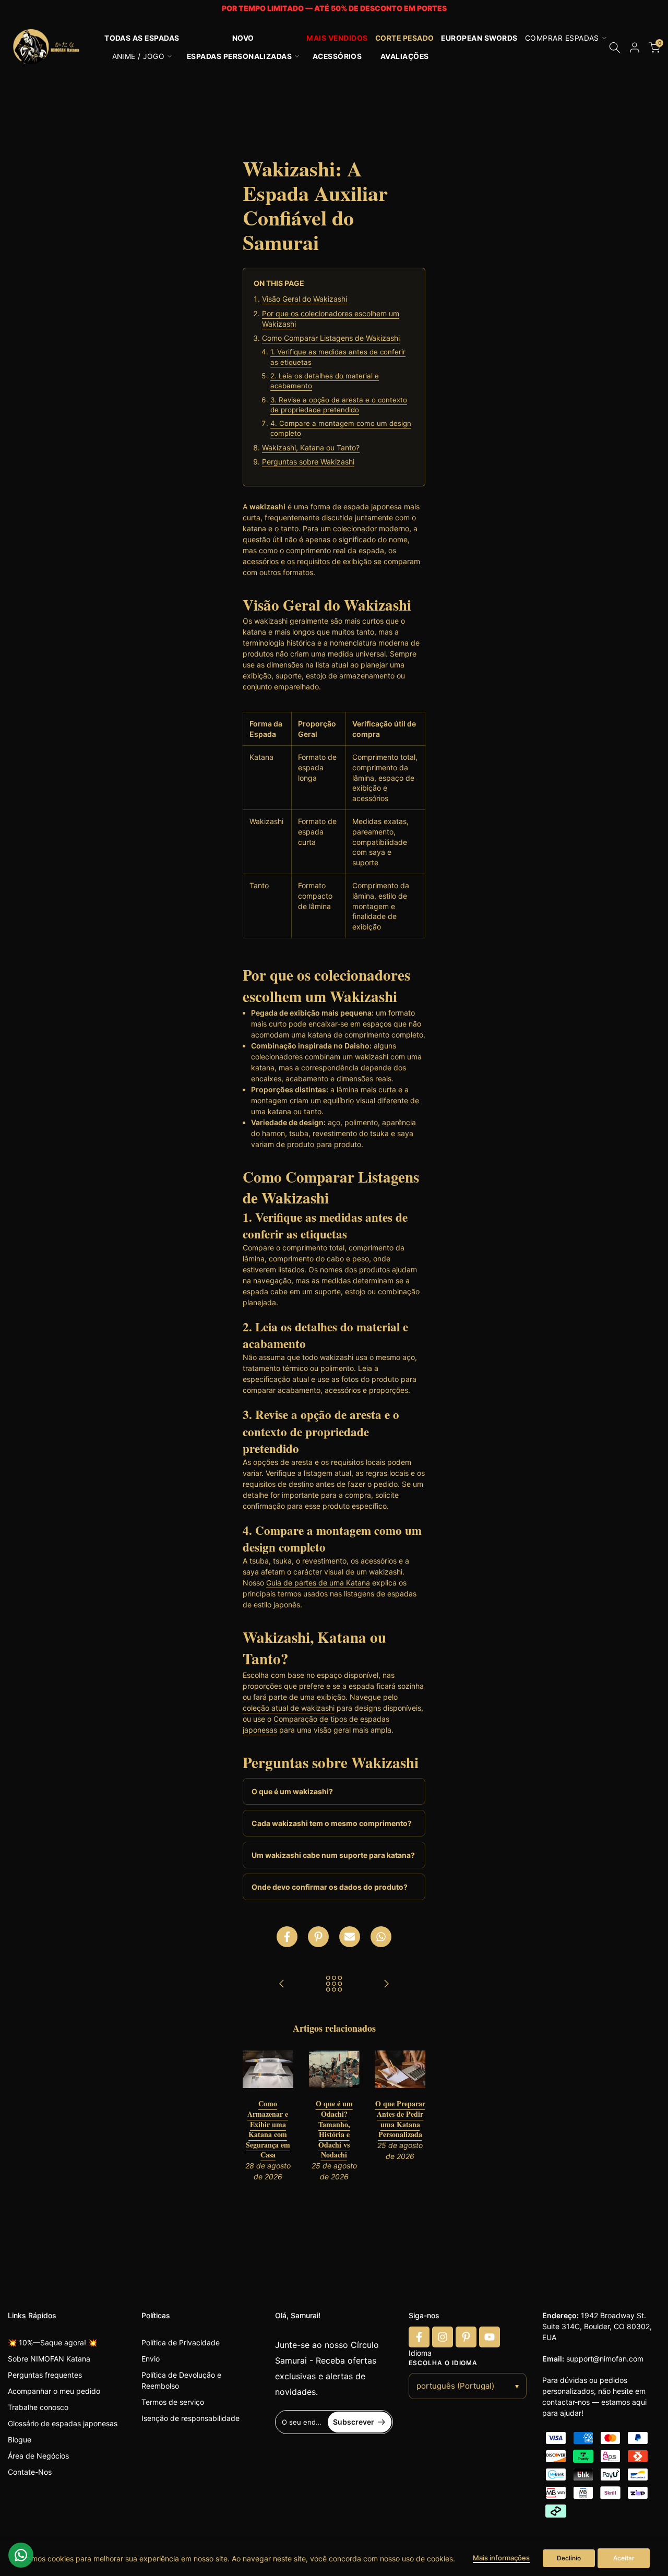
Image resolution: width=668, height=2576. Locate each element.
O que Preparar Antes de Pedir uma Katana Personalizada (400, 2119)
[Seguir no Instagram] (443, 2337)
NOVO (243, 38)
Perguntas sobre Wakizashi (308, 462)
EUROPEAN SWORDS (479, 38)
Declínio (569, 2558)
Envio (151, 2359)
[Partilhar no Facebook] (287, 1937)
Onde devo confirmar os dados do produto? (330, 1887)
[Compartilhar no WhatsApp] (381, 1937)
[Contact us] (21, 2555)
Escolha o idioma (443, 2363)
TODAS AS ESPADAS (142, 38)
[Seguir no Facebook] (419, 2337)
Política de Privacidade (181, 2342)
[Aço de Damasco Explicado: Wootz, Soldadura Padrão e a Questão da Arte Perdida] (386, 1984)
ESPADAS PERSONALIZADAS (240, 56)
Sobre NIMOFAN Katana (49, 2359)
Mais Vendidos (337, 38)
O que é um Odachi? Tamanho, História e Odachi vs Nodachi (334, 2130)
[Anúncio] (334, 9)
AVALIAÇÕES (405, 56)
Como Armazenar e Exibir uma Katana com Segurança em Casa (268, 2130)
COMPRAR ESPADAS (562, 38)
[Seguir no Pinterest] (466, 2337)
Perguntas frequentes (45, 2375)
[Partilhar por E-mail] (350, 1937)
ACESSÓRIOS (337, 56)
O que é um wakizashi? (292, 1791)
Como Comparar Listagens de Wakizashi (331, 338)
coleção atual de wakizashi (289, 1708)
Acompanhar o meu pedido (54, 2391)
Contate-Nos (30, 2472)
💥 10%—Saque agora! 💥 (52, 2342)
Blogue (20, 2440)
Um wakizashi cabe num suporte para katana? (333, 1855)
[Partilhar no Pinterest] (318, 1937)
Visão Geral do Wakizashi (305, 299)
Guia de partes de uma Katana (318, 1583)
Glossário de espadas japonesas (63, 2423)
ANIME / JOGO (139, 56)
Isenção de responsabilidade (190, 2418)
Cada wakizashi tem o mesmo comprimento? (332, 1823)
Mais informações (501, 2558)
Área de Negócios (38, 2456)
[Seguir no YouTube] (490, 2337)
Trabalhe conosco (38, 2407)
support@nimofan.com (605, 2359)
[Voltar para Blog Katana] (334, 1984)
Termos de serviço (173, 2402)
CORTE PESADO (405, 38)
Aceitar (624, 2558)
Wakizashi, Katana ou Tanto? (311, 448)
